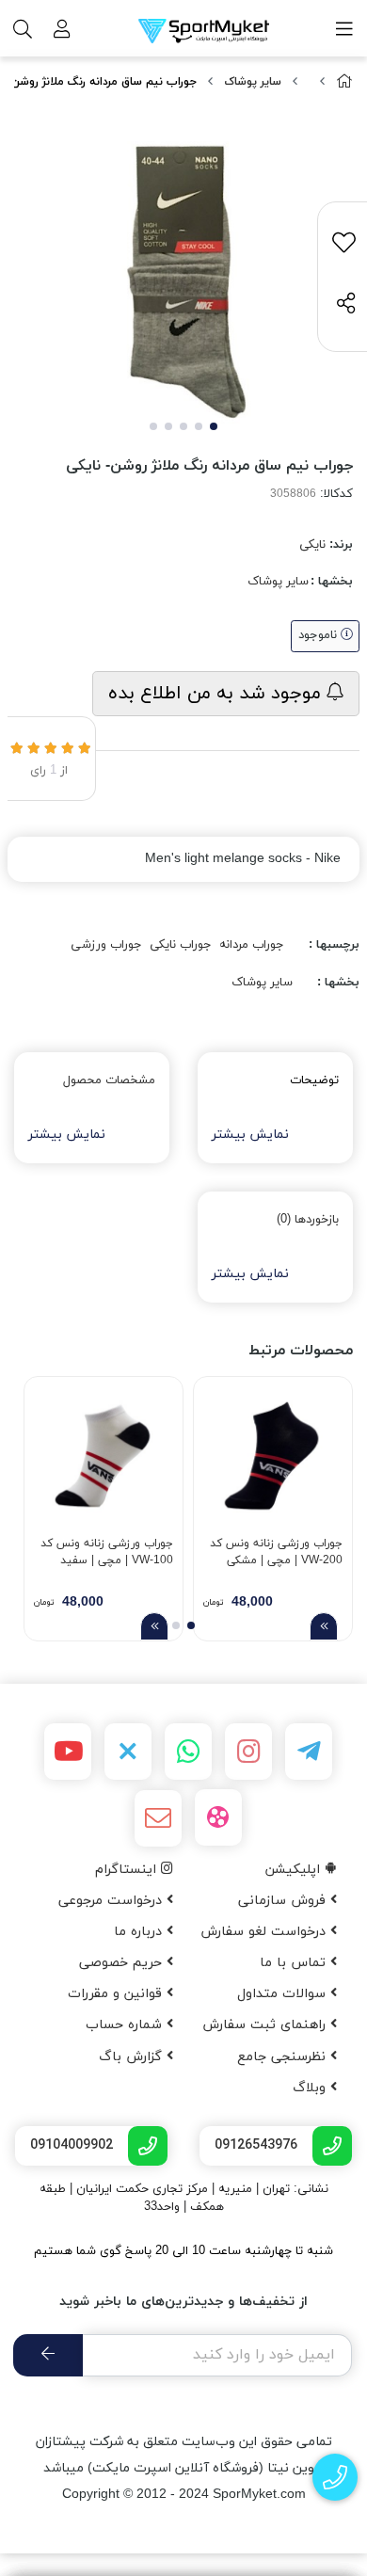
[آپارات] (218, 1817)
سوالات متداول (284, 1994)
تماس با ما (295, 1963)
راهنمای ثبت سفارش (266, 2025)
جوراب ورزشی (106, 945)
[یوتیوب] (68, 1752)
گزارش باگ (133, 2057)
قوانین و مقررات (117, 1994)
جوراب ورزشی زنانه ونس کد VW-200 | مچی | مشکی (276, 1552)
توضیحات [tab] (314, 1080)
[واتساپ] (188, 1752)
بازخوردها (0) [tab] (308, 1220)
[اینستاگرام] (248, 1752)
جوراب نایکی (181, 945)
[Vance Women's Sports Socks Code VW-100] (104, 1456)
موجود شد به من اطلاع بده (217, 694)
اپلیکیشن (295, 1870)
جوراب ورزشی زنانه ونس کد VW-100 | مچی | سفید (107, 1552)
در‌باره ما (140, 1932)
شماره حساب (126, 2025)
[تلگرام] (309, 1752)
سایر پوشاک (253, 82)
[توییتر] (128, 1752)
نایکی (312, 545)
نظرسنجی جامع (284, 2057)
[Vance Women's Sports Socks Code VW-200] (273, 1456)
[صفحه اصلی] (344, 82)
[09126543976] (335, 2478)
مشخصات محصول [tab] (109, 1080)
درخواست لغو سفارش (265, 1932)
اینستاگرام (128, 1870)
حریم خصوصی (123, 1963)
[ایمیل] (158, 1818)
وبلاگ (311, 2088)
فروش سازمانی (284, 1901)
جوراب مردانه (252, 945)
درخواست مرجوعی (112, 1901)
